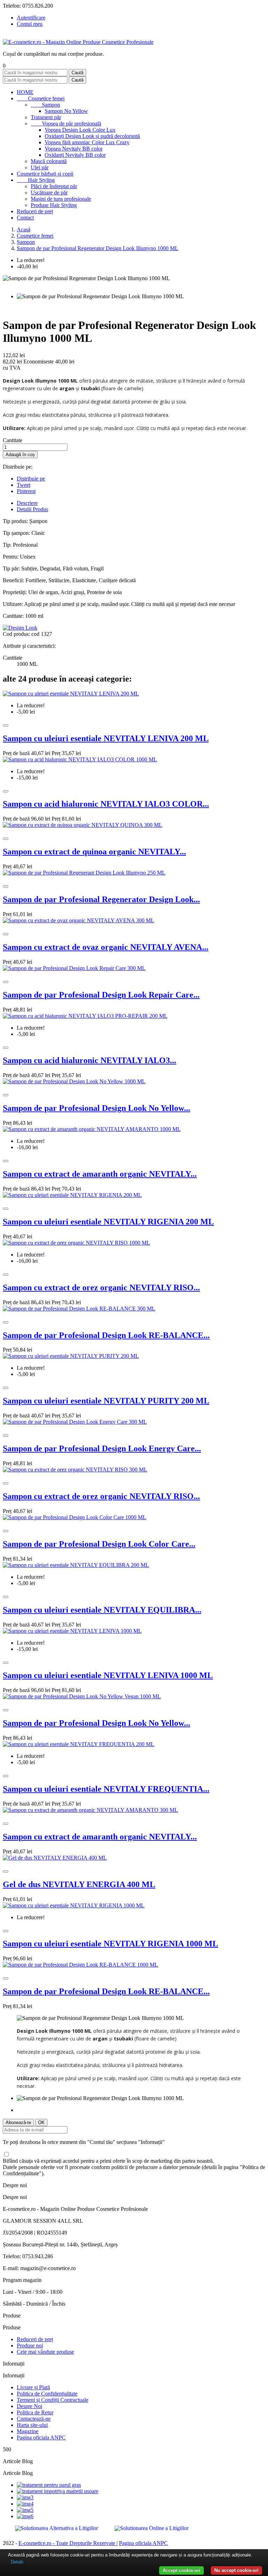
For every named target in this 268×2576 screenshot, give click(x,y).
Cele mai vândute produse (45, 2352)
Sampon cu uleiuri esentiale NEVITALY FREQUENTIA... (106, 1789)
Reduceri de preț (35, 211)
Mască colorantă (49, 161)
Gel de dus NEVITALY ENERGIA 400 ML (79, 1884)
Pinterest (26, 491)
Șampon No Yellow (66, 111)
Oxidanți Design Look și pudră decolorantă (92, 136)
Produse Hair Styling (54, 205)
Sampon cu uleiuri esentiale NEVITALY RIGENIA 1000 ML (110, 1944)
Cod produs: (17, 634)
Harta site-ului (32, 2425)
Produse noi (30, 2346)
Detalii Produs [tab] (32, 509)
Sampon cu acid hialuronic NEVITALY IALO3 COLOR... (106, 804)
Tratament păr (46, 117)
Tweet (24, 485)
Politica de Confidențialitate (47, 2394)
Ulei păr (40, 167)
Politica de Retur (35, 2412)
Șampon (45, 105)
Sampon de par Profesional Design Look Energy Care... (102, 1448)
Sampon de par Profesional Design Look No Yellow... (96, 1108)
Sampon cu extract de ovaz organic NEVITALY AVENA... (106, 947)
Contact (25, 218)
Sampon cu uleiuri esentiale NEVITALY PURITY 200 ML (106, 1401)
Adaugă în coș (20, 455)
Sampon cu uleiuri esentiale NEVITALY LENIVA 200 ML (106, 738)
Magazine (28, 2431)
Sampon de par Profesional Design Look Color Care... (99, 1544)
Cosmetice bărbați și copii (45, 174)
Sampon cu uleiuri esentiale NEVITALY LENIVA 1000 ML (108, 1675)
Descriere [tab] (27, 503)
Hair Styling (36, 180)
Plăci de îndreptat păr (54, 186)
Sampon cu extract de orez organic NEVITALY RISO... (101, 1287)
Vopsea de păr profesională (66, 124)
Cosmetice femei (41, 98)
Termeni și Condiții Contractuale (53, 2400)
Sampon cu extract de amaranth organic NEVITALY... (100, 1174)
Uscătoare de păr (49, 193)
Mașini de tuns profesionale (61, 199)
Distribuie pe (31, 479)
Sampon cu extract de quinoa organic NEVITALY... (94, 852)
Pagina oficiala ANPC (41, 2437)
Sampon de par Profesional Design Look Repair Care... (101, 995)
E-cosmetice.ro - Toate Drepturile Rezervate (68, 2543)
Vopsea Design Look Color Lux (80, 130)
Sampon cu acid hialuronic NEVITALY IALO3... (90, 1060)
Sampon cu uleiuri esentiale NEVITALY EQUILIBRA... (102, 1610)
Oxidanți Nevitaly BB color (75, 155)
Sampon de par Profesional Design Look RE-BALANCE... (106, 1335)
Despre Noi (29, 2406)
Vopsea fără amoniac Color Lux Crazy (87, 142)
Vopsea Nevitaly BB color (74, 149)
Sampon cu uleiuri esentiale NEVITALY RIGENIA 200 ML (108, 1222)
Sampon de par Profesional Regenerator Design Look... (101, 899)
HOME (25, 92)
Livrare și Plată (33, 2387)
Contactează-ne (34, 2419)
